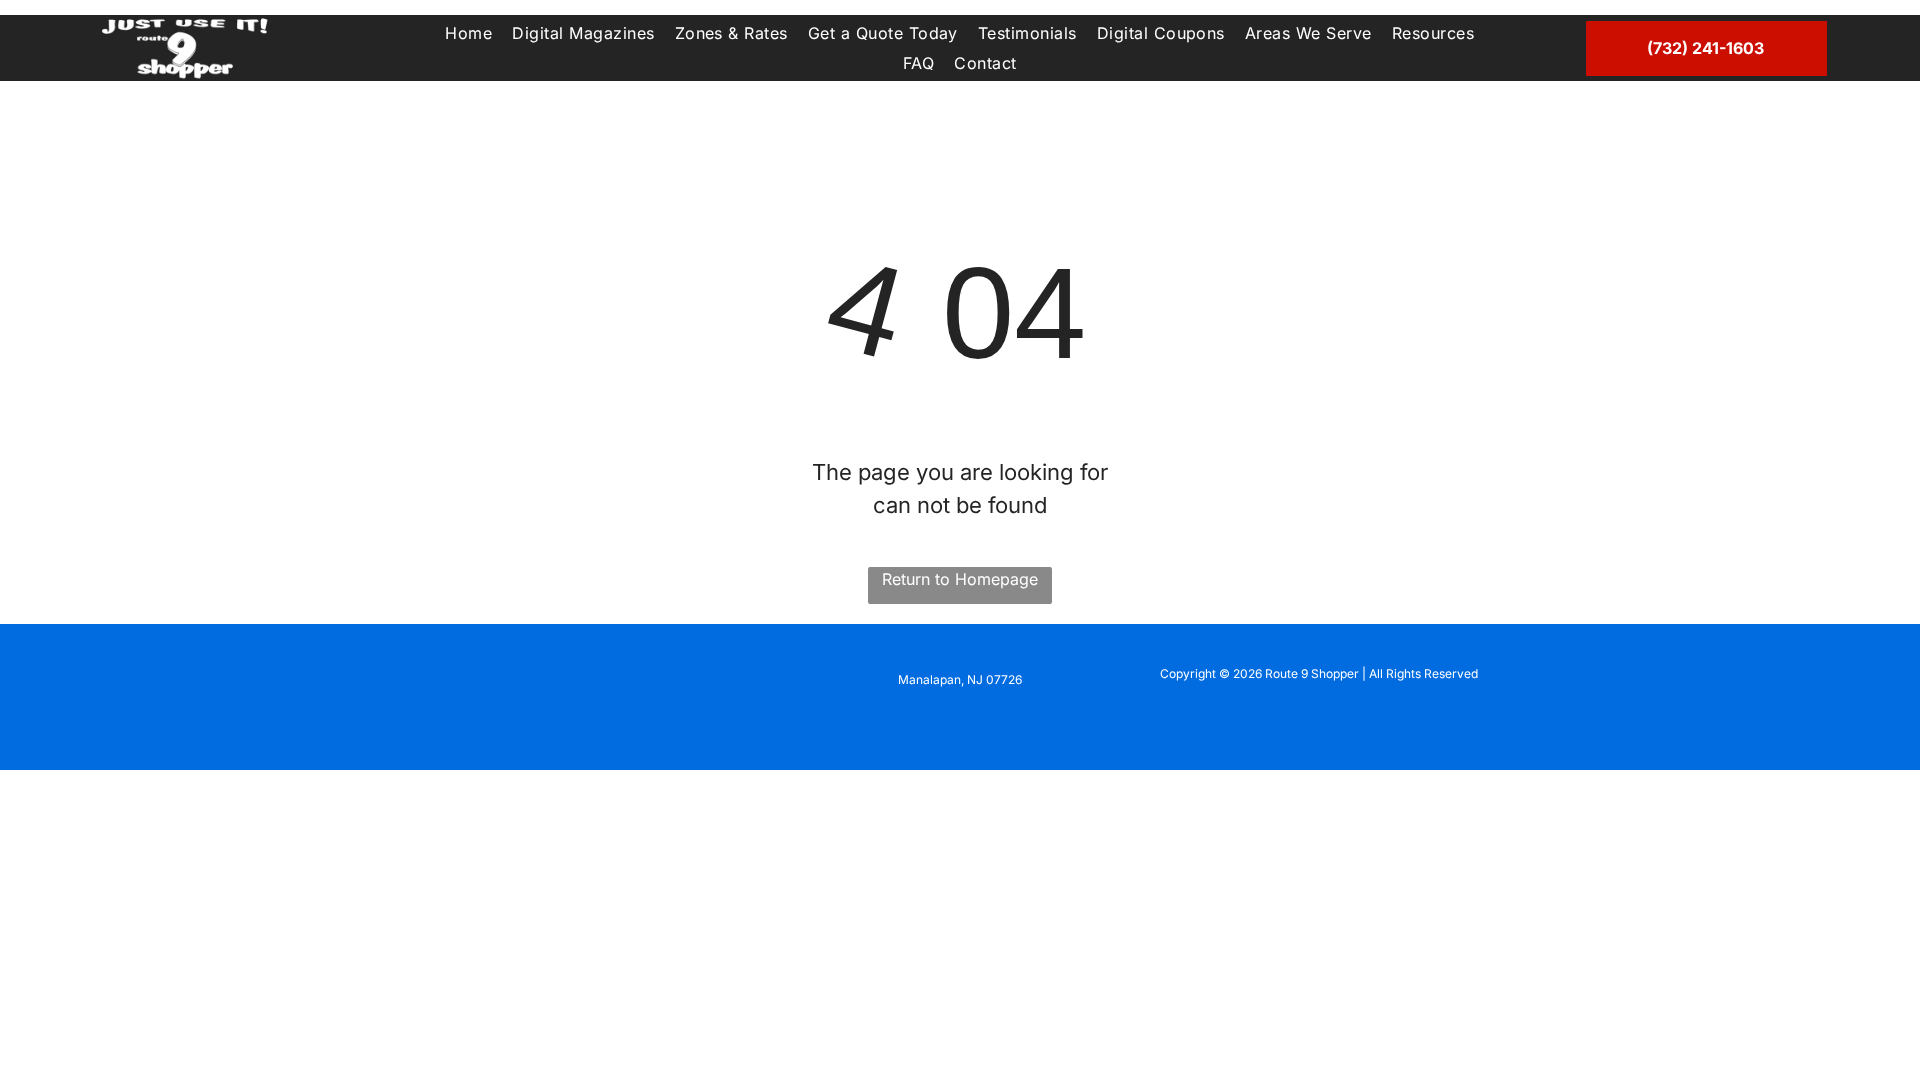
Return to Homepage (960, 579)
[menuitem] (468, 33)
